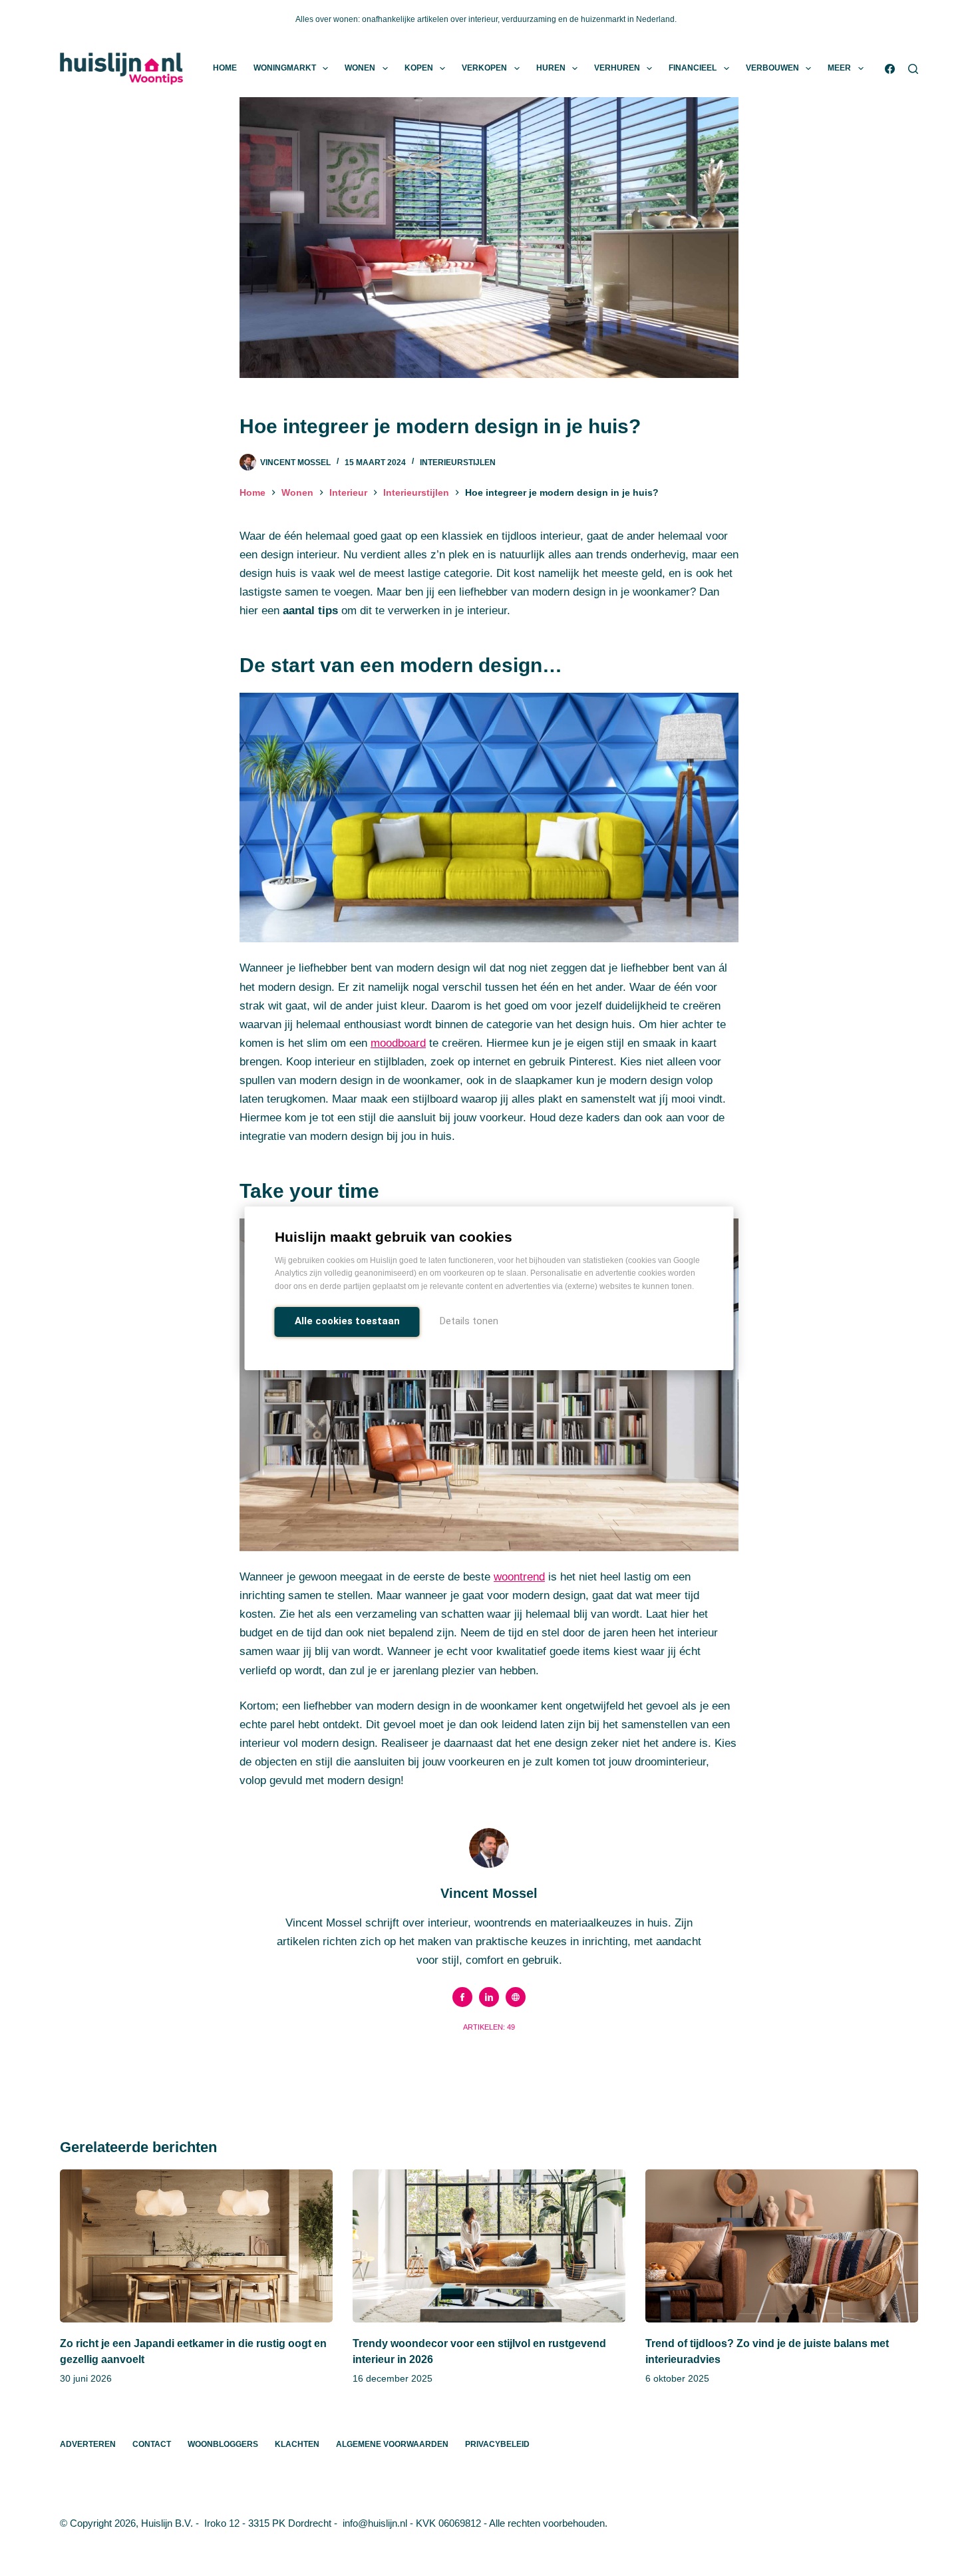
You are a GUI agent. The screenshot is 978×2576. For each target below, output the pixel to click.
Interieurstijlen (458, 462)
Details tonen (469, 1321)
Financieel (693, 68)
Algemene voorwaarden (392, 2444)
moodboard (398, 1043)
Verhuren (617, 68)
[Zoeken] (913, 69)
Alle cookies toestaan (347, 1321)
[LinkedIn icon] (489, 1997)
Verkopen (484, 68)
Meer (839, 68)
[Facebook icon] (462, 1997)
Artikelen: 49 (489, 2027)
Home (225, 68)
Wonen (360, 68)
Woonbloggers (223, 2444)
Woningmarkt (285, 68)
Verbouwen (772, 68)
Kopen (419, 68)
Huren (551, 68)
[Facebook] (890, 69)
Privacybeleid (497, 2444)
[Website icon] (516, 1997)
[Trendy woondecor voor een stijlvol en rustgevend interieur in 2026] (489, 2246)
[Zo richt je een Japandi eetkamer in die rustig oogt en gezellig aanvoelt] (196, 2246)
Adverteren (88, 2444)
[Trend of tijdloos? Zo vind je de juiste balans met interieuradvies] (782, 2246)
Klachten (297, 2444)
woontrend (519, 1577)
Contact (152, 2444)
